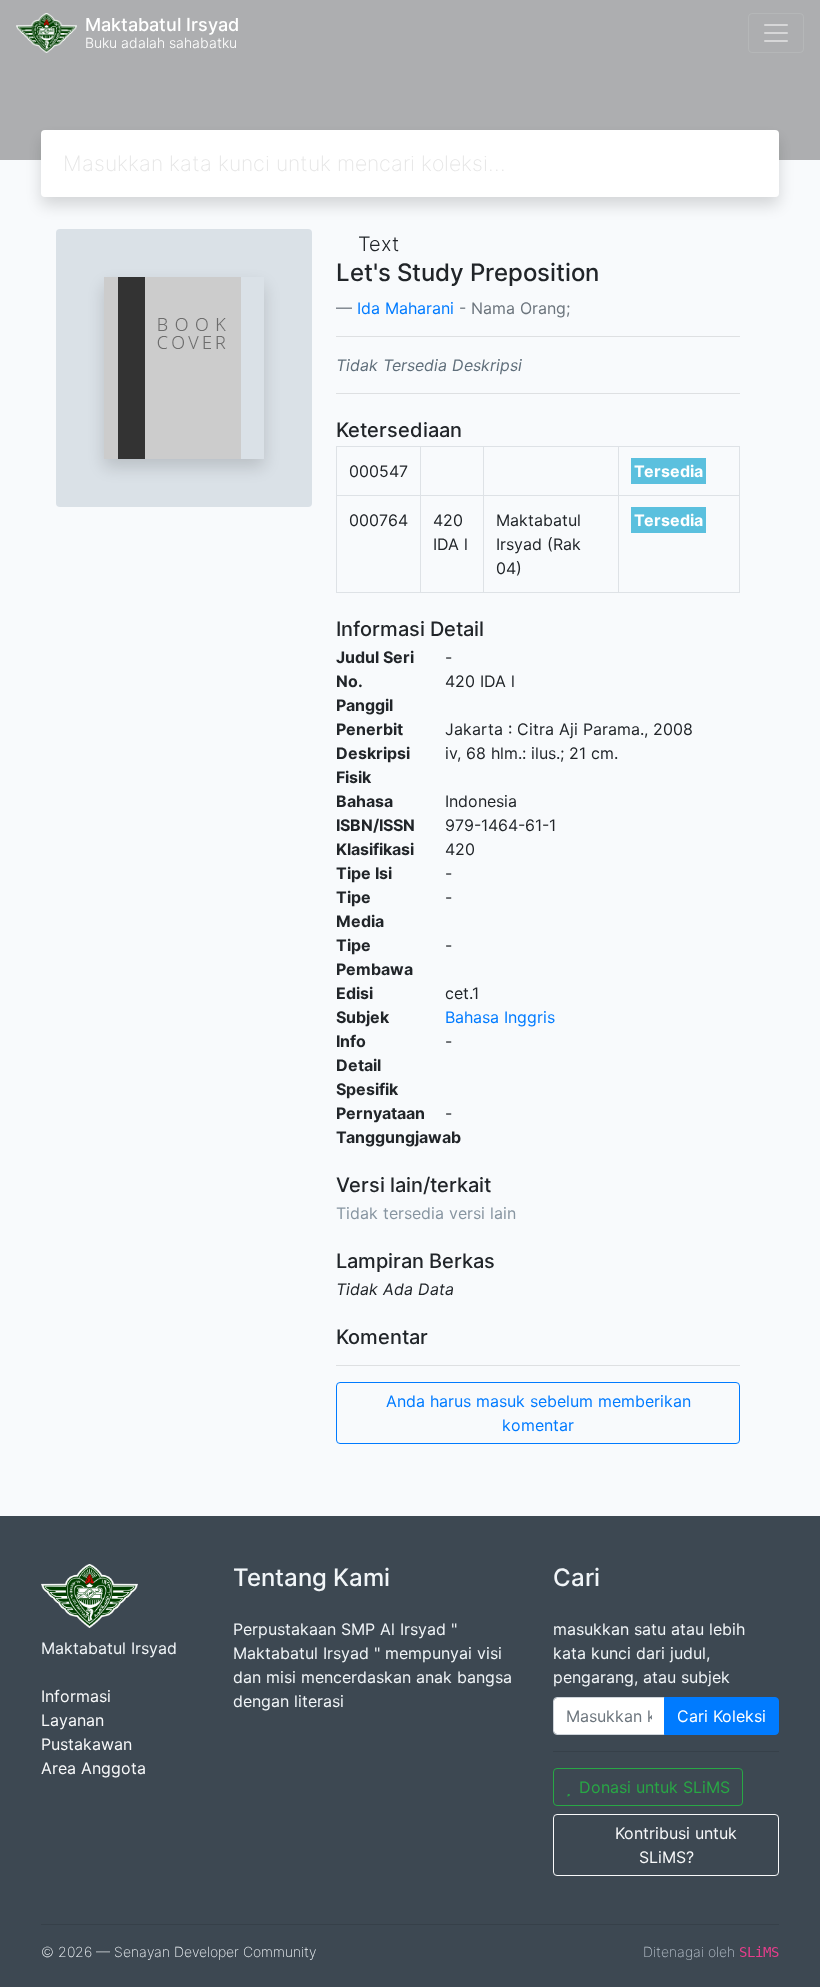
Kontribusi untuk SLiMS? (676, 1845)
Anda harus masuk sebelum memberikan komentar (538, 1413)
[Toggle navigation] (776, 33)
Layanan (72, 1720)
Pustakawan (86, 1744)
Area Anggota (93, 1768)
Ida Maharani (405, 308)
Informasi (76, 1696)
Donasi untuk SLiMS (654, 1787)
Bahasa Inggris (500, 1017)
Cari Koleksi (721, 1716)
